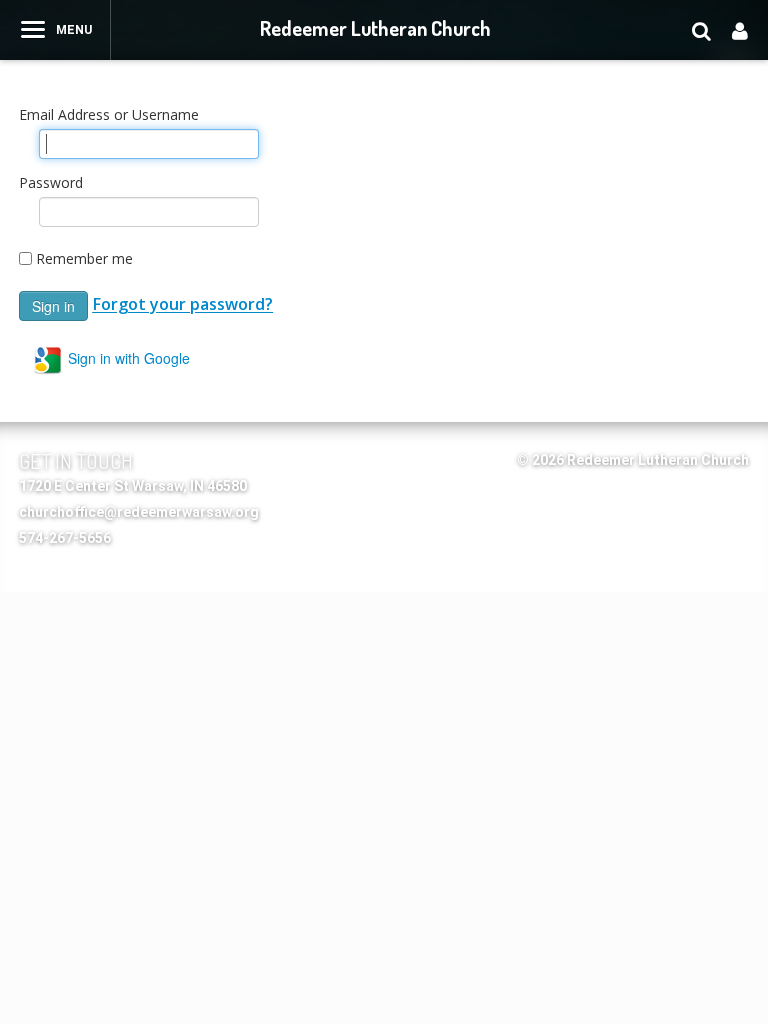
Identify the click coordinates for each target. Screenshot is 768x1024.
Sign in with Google (127, 358)
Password (51, 182)
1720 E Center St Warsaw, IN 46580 (133, 486)
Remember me (84, 258)
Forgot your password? (182, 305)
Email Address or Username (109, 114)
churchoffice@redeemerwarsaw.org (139, 512)
